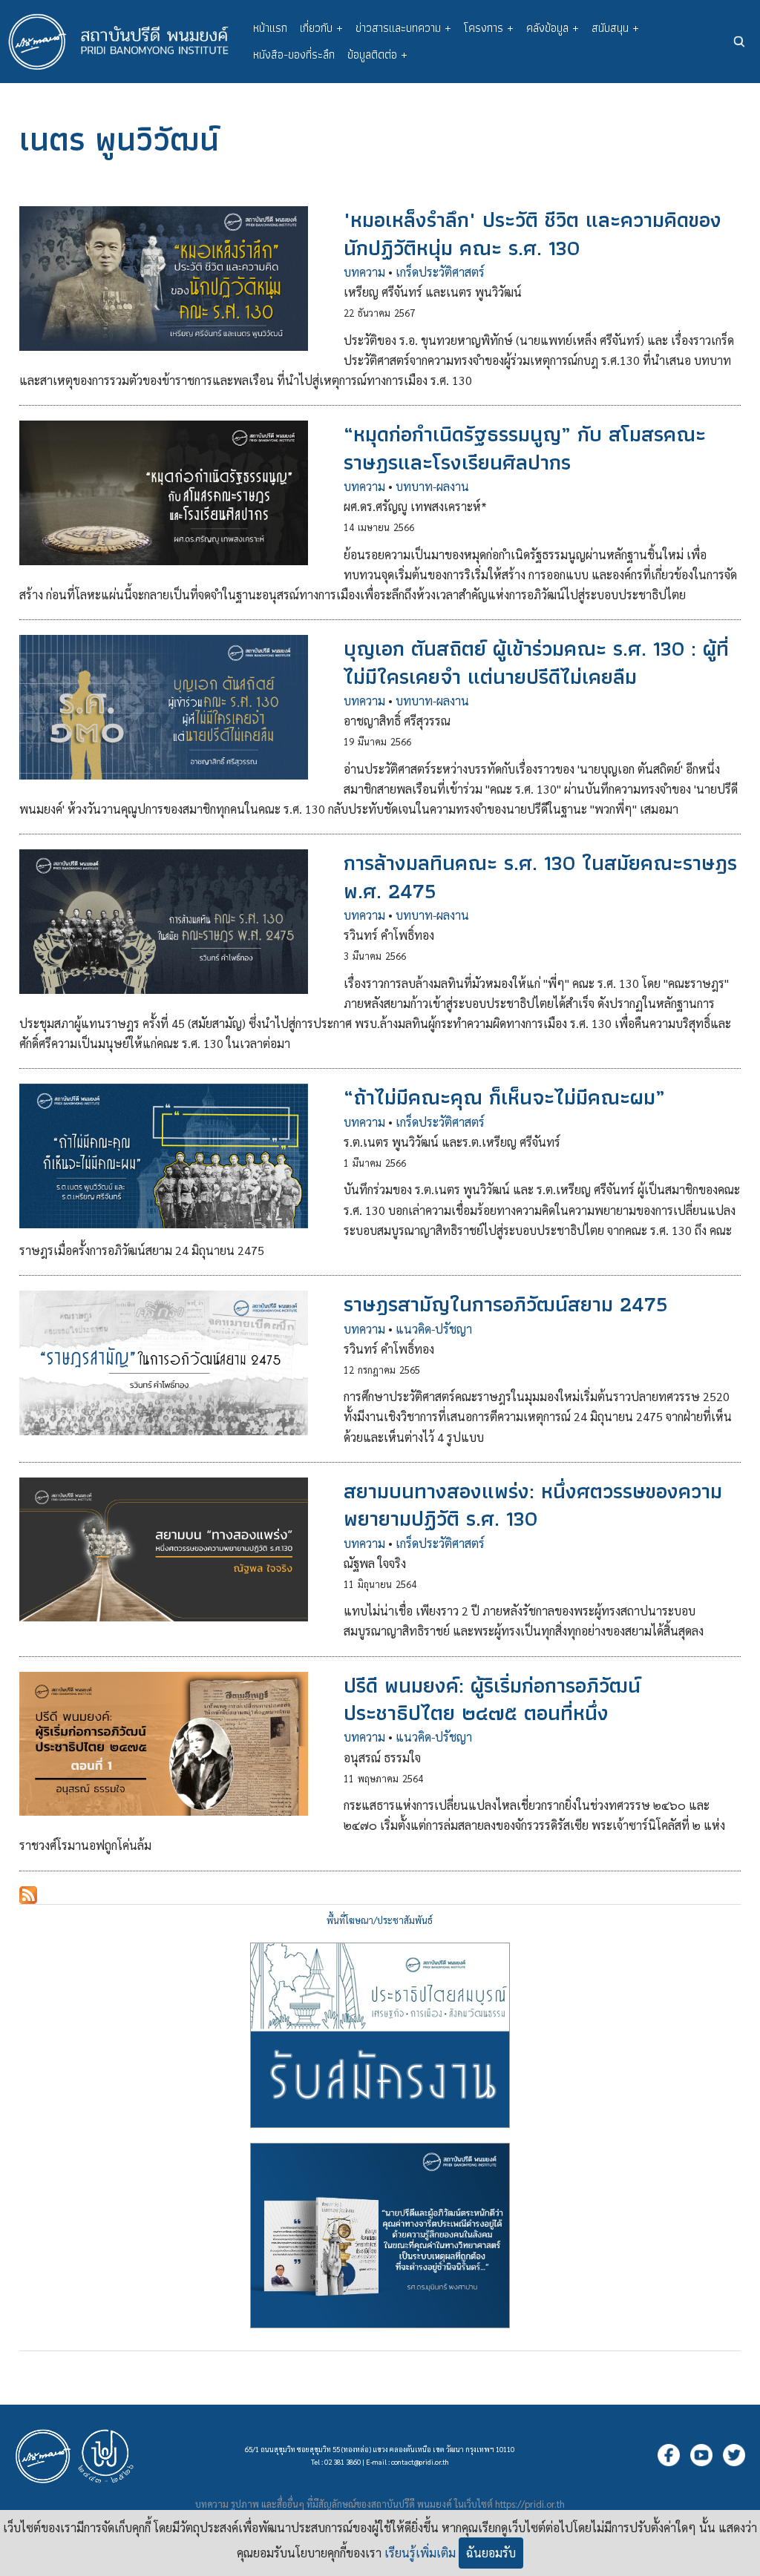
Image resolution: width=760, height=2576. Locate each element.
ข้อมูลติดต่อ (377, 55)
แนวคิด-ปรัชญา (434, 1329)
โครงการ (489, 28)
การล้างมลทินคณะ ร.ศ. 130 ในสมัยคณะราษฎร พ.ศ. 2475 (540, 876)
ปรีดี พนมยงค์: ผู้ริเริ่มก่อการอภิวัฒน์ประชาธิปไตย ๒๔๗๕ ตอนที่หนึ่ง (492, 1699)
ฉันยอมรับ (491, 2553)
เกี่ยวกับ (321, 28)
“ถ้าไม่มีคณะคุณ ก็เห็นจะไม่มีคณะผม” (504, 1097)
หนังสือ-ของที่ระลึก (294, 55)
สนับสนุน (615, 28)
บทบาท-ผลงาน (432, 486)
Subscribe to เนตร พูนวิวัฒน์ (28, 1895)
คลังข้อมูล (553, 28)
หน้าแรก (270, 28)
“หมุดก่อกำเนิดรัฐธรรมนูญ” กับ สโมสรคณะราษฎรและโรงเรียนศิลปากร (525, 448)
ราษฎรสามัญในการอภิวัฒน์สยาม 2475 (505, 1304)
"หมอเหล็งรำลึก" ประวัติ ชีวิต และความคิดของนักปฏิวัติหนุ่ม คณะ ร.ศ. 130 (533, 233)
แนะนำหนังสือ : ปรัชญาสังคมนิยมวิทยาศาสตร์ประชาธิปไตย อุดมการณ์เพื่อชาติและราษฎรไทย (380, 2236)
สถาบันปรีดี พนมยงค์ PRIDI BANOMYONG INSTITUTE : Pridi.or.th (126, 42)
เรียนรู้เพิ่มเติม (420, 2553)
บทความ (364, 272)
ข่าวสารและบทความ (403, 28)
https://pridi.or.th (530, 2504)
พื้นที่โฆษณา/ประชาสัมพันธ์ (380, 1920)
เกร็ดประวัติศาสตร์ (440, 272)
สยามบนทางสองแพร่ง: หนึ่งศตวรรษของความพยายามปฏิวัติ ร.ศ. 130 (533, 1505)
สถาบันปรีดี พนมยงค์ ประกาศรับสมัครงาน (380, 2035)
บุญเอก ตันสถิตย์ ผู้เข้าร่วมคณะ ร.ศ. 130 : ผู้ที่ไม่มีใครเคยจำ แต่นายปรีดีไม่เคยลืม (536, 662)
